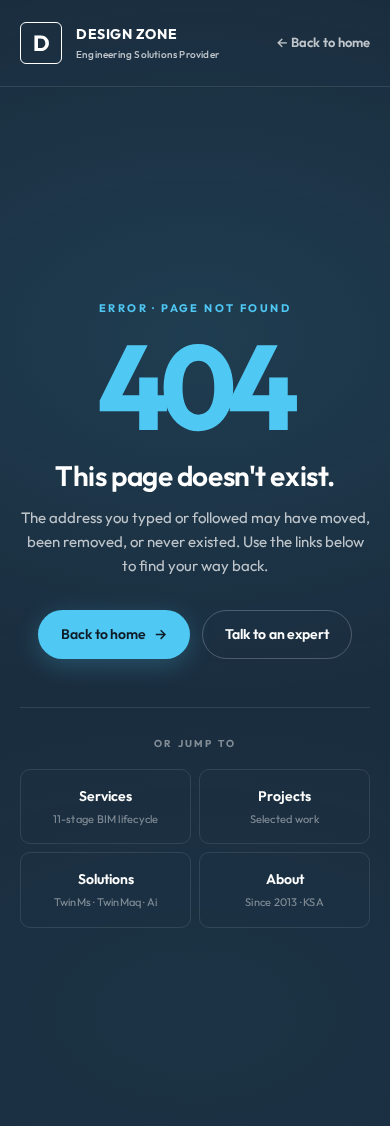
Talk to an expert (277, 634)
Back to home (114, 634)
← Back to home (323, 42)
